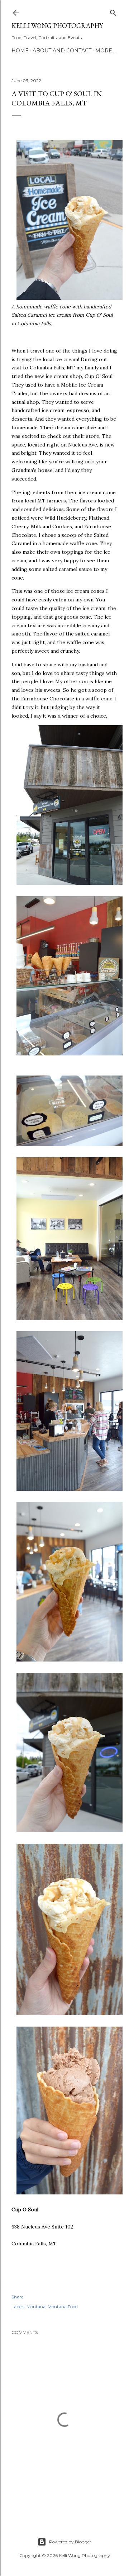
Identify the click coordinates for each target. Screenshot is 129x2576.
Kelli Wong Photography (57, 26)
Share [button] (17, 2297)
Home (20, 51)
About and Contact (62, 51)
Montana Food (63, 2306)
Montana (36, 2306)
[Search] (113, 11)
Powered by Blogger (70, 2542)
